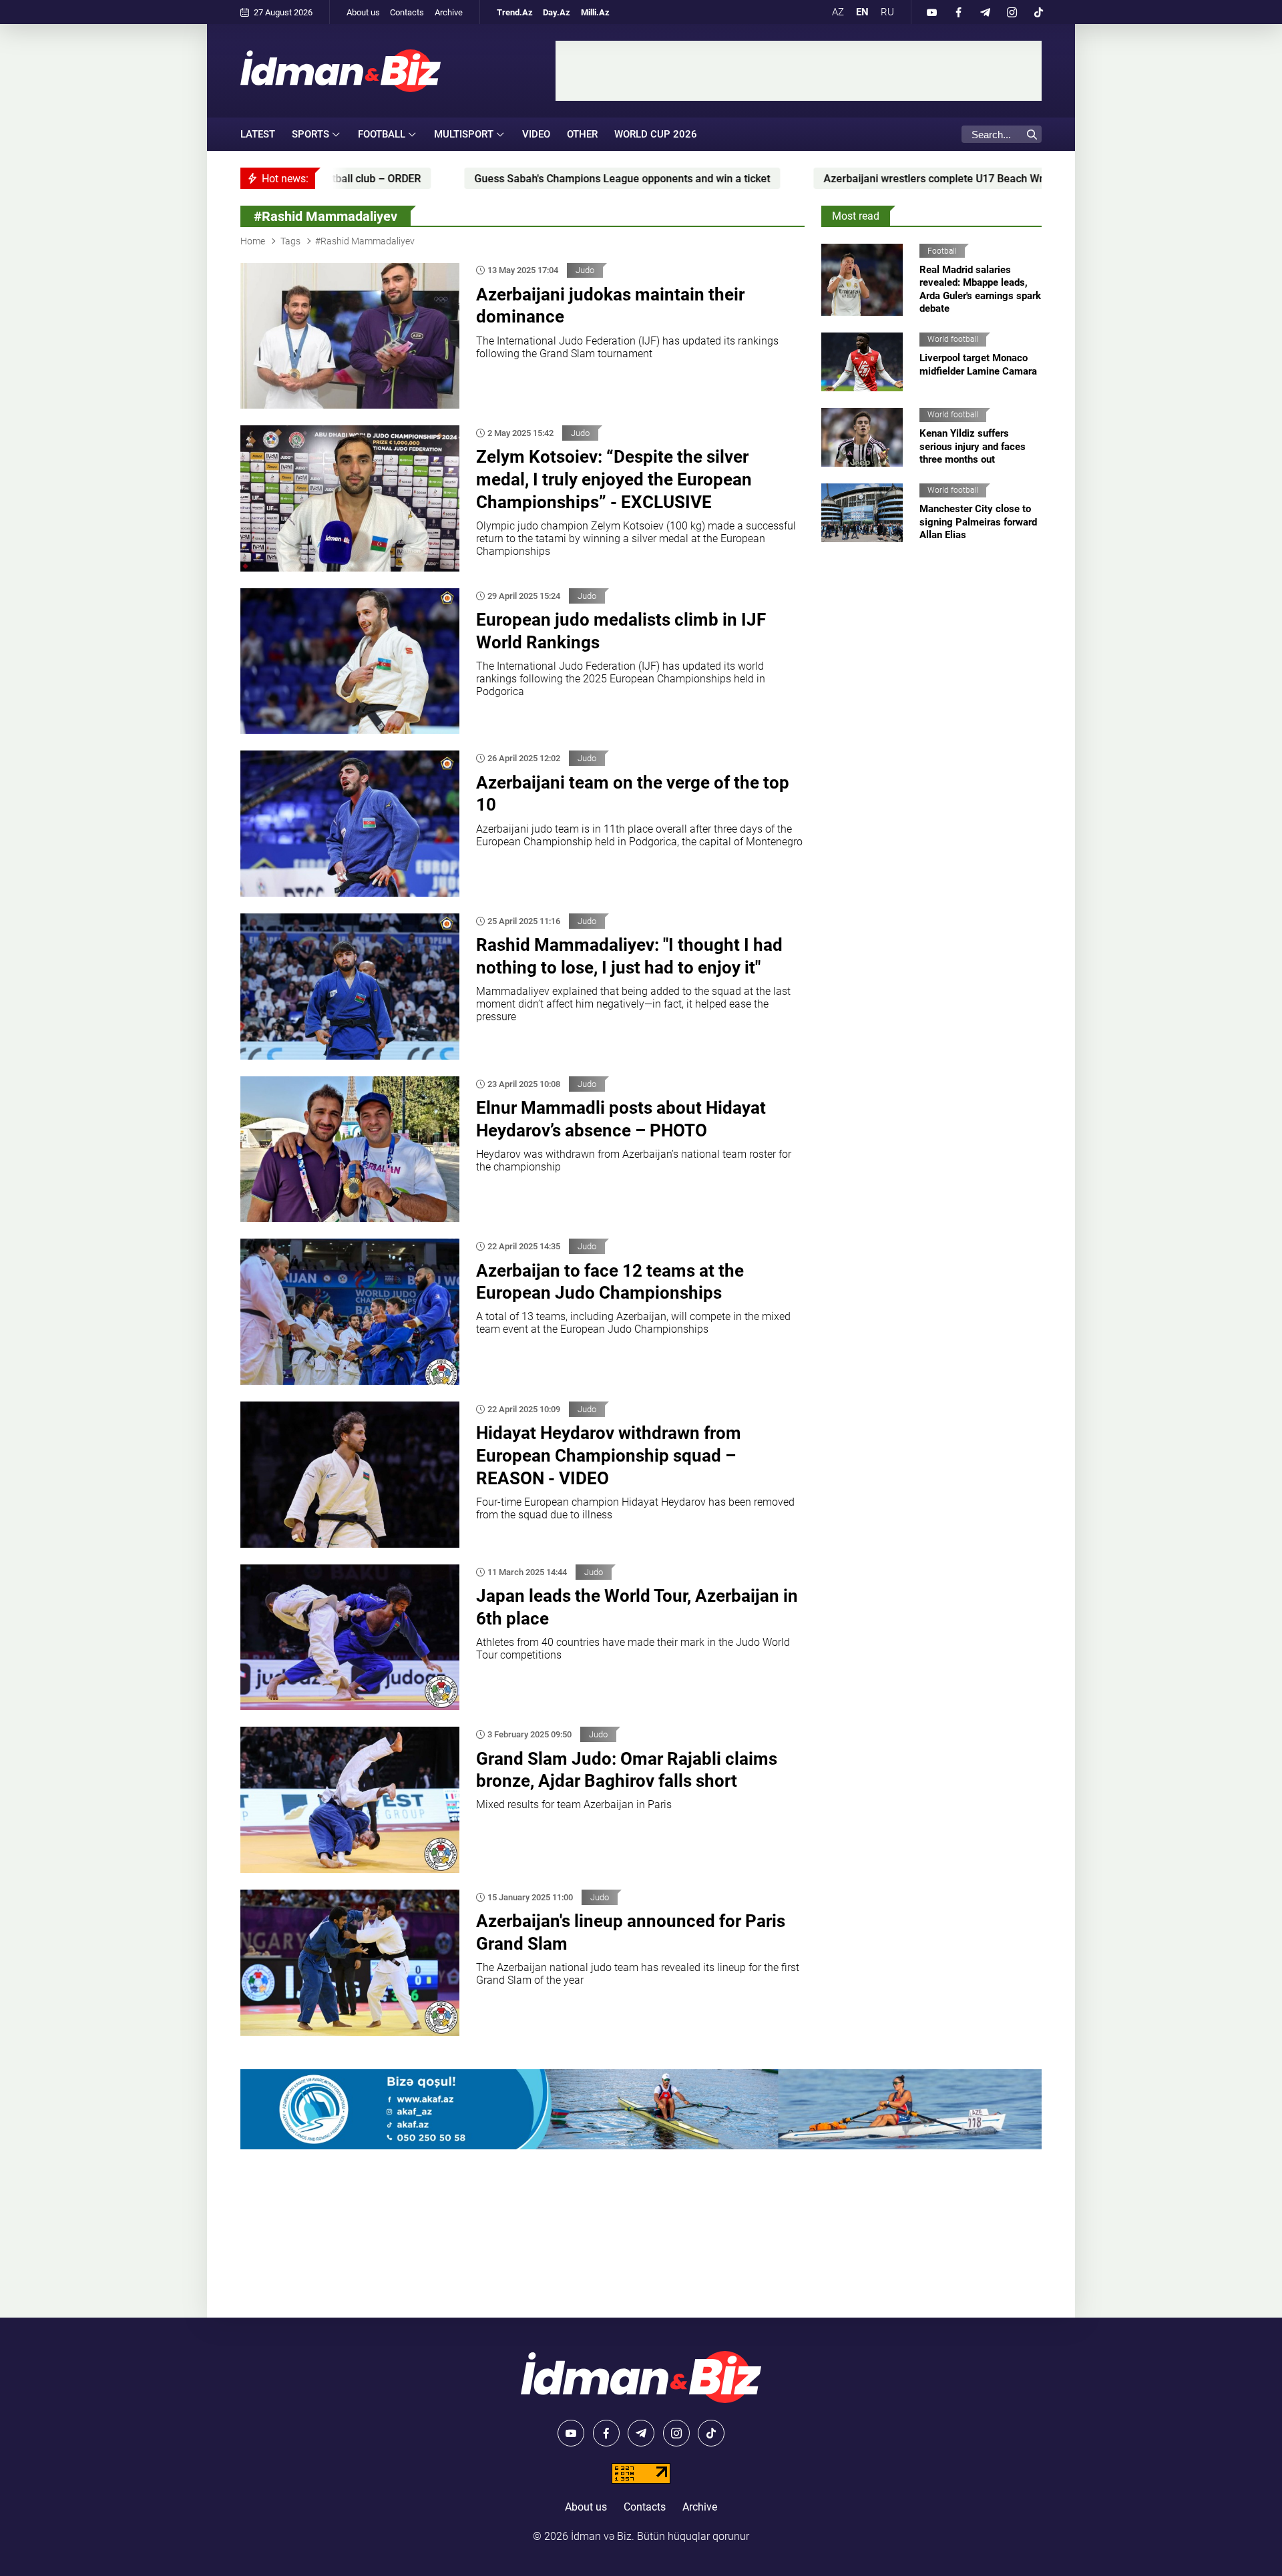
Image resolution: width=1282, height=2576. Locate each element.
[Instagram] (1012, 12)
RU (887, 12)
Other (582, 134)
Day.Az (557, 12)
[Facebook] (958, 12)
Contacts (407, 12)
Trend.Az (515, 12)
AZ (838, 12)
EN (862, 12)
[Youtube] (931, 12)
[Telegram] (985, 12)
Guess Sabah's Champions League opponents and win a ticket (435, 179)
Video (536, 134)
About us (363, 12)
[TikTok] (1038, 12)
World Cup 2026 (656, 134)
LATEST (258, 134)
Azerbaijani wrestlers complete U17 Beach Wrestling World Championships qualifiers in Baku (859, 179)
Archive (449, 12)
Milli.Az (595, 12)
